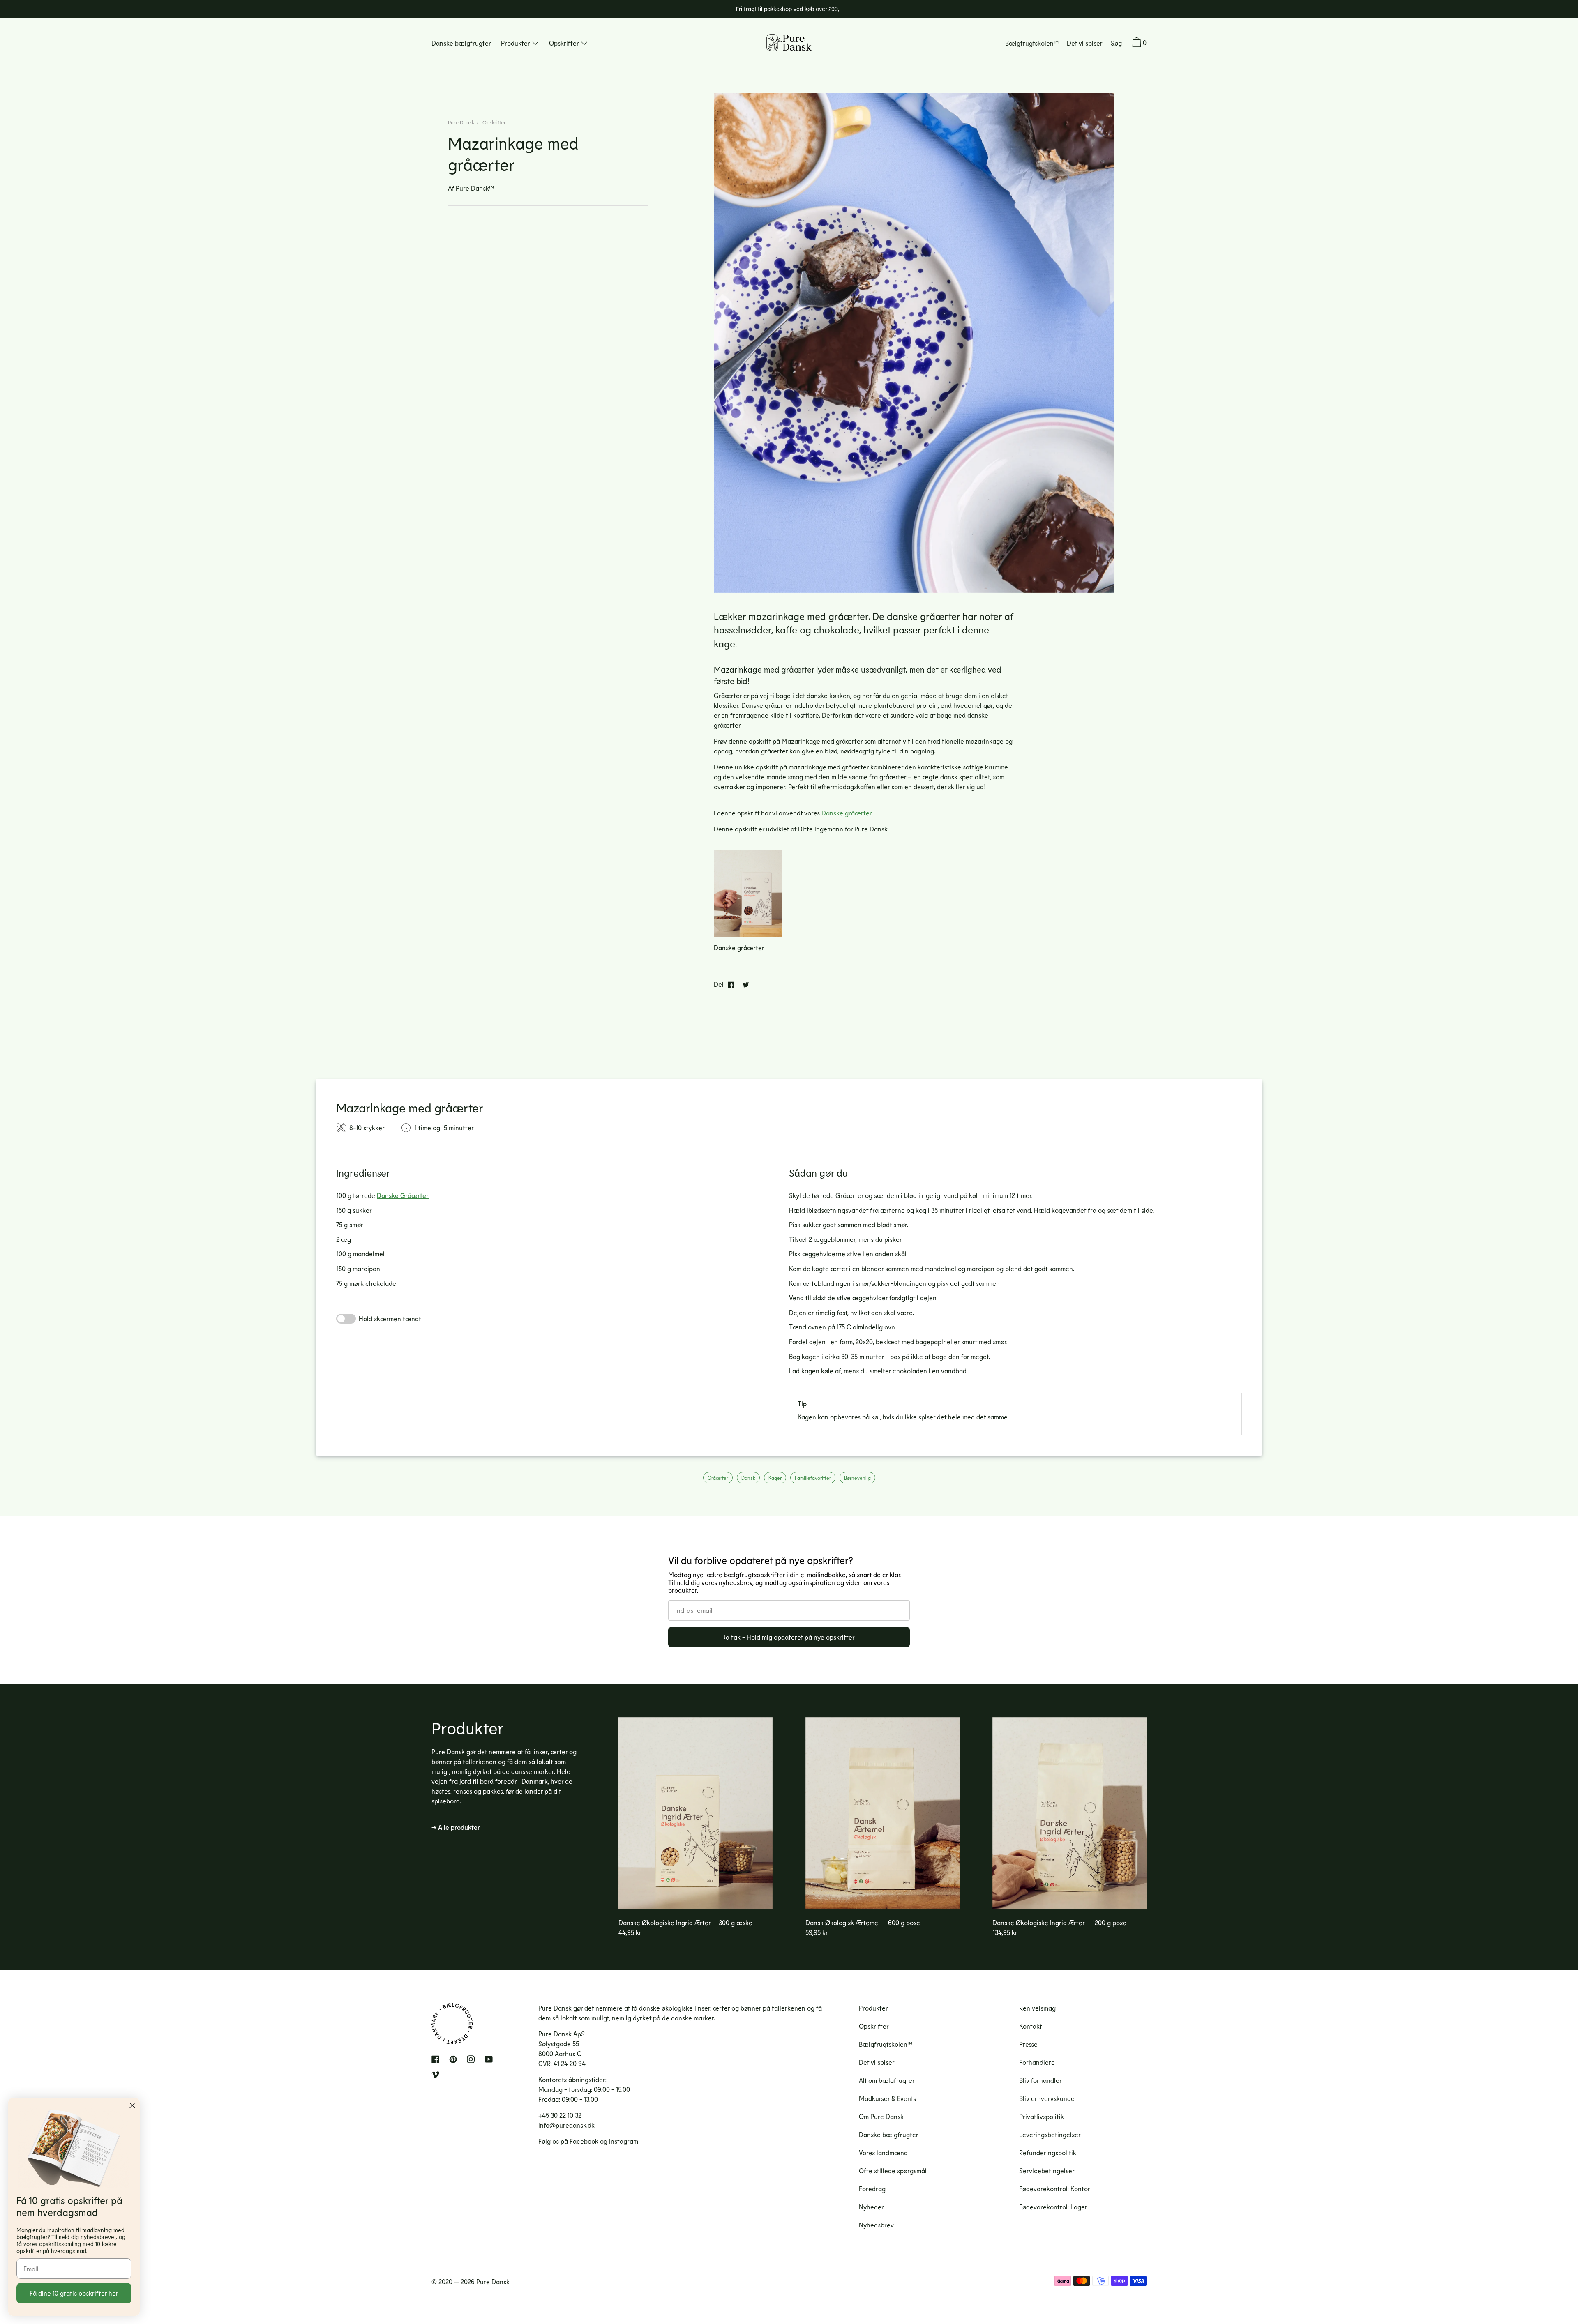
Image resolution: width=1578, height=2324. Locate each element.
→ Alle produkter (456, 1827)
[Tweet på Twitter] (746, 984)
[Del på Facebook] (731, 984)
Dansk (748, 1478)
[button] (1116, 44)
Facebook (584, 2141)
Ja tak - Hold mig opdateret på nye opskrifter (789, 1637)
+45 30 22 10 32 (560, 2115)
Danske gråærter (847, 813)
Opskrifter (494, 123)
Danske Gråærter (403, 1195)
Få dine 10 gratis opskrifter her (74, 2293)
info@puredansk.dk (566, 2125)
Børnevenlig (857, 1478)
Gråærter (718, 1478)
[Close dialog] (132, 2105)
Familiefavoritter (813, 1478)
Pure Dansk (461, 123)
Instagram (624, 2141)
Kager (775, 1478)
